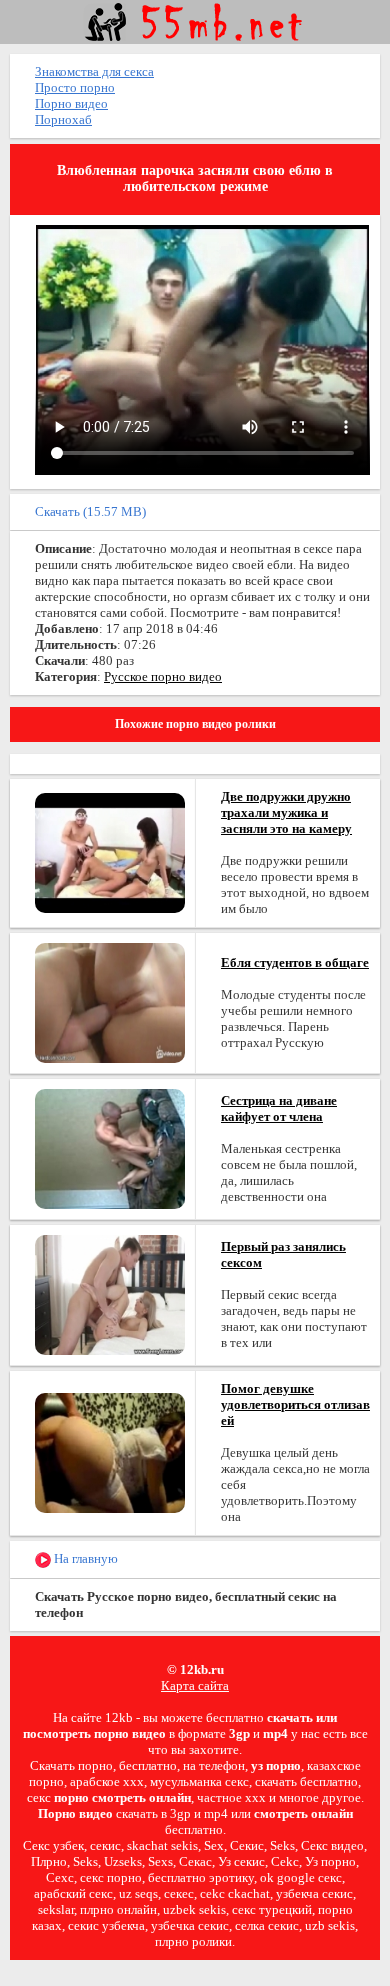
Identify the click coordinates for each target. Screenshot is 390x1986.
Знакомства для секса (94, 71)
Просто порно (75, 87)
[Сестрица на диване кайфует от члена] (110, 1147)
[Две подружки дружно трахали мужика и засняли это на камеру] (110, 851)
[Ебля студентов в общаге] (110, 1001)
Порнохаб (63, 119)
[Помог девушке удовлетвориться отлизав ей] (110, 1451)
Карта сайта (195, 1685)
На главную (84, 1558)
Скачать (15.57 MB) (90, 511)
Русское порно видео (163, 676)
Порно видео (71, 103)
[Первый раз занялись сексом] (110, 1293)
